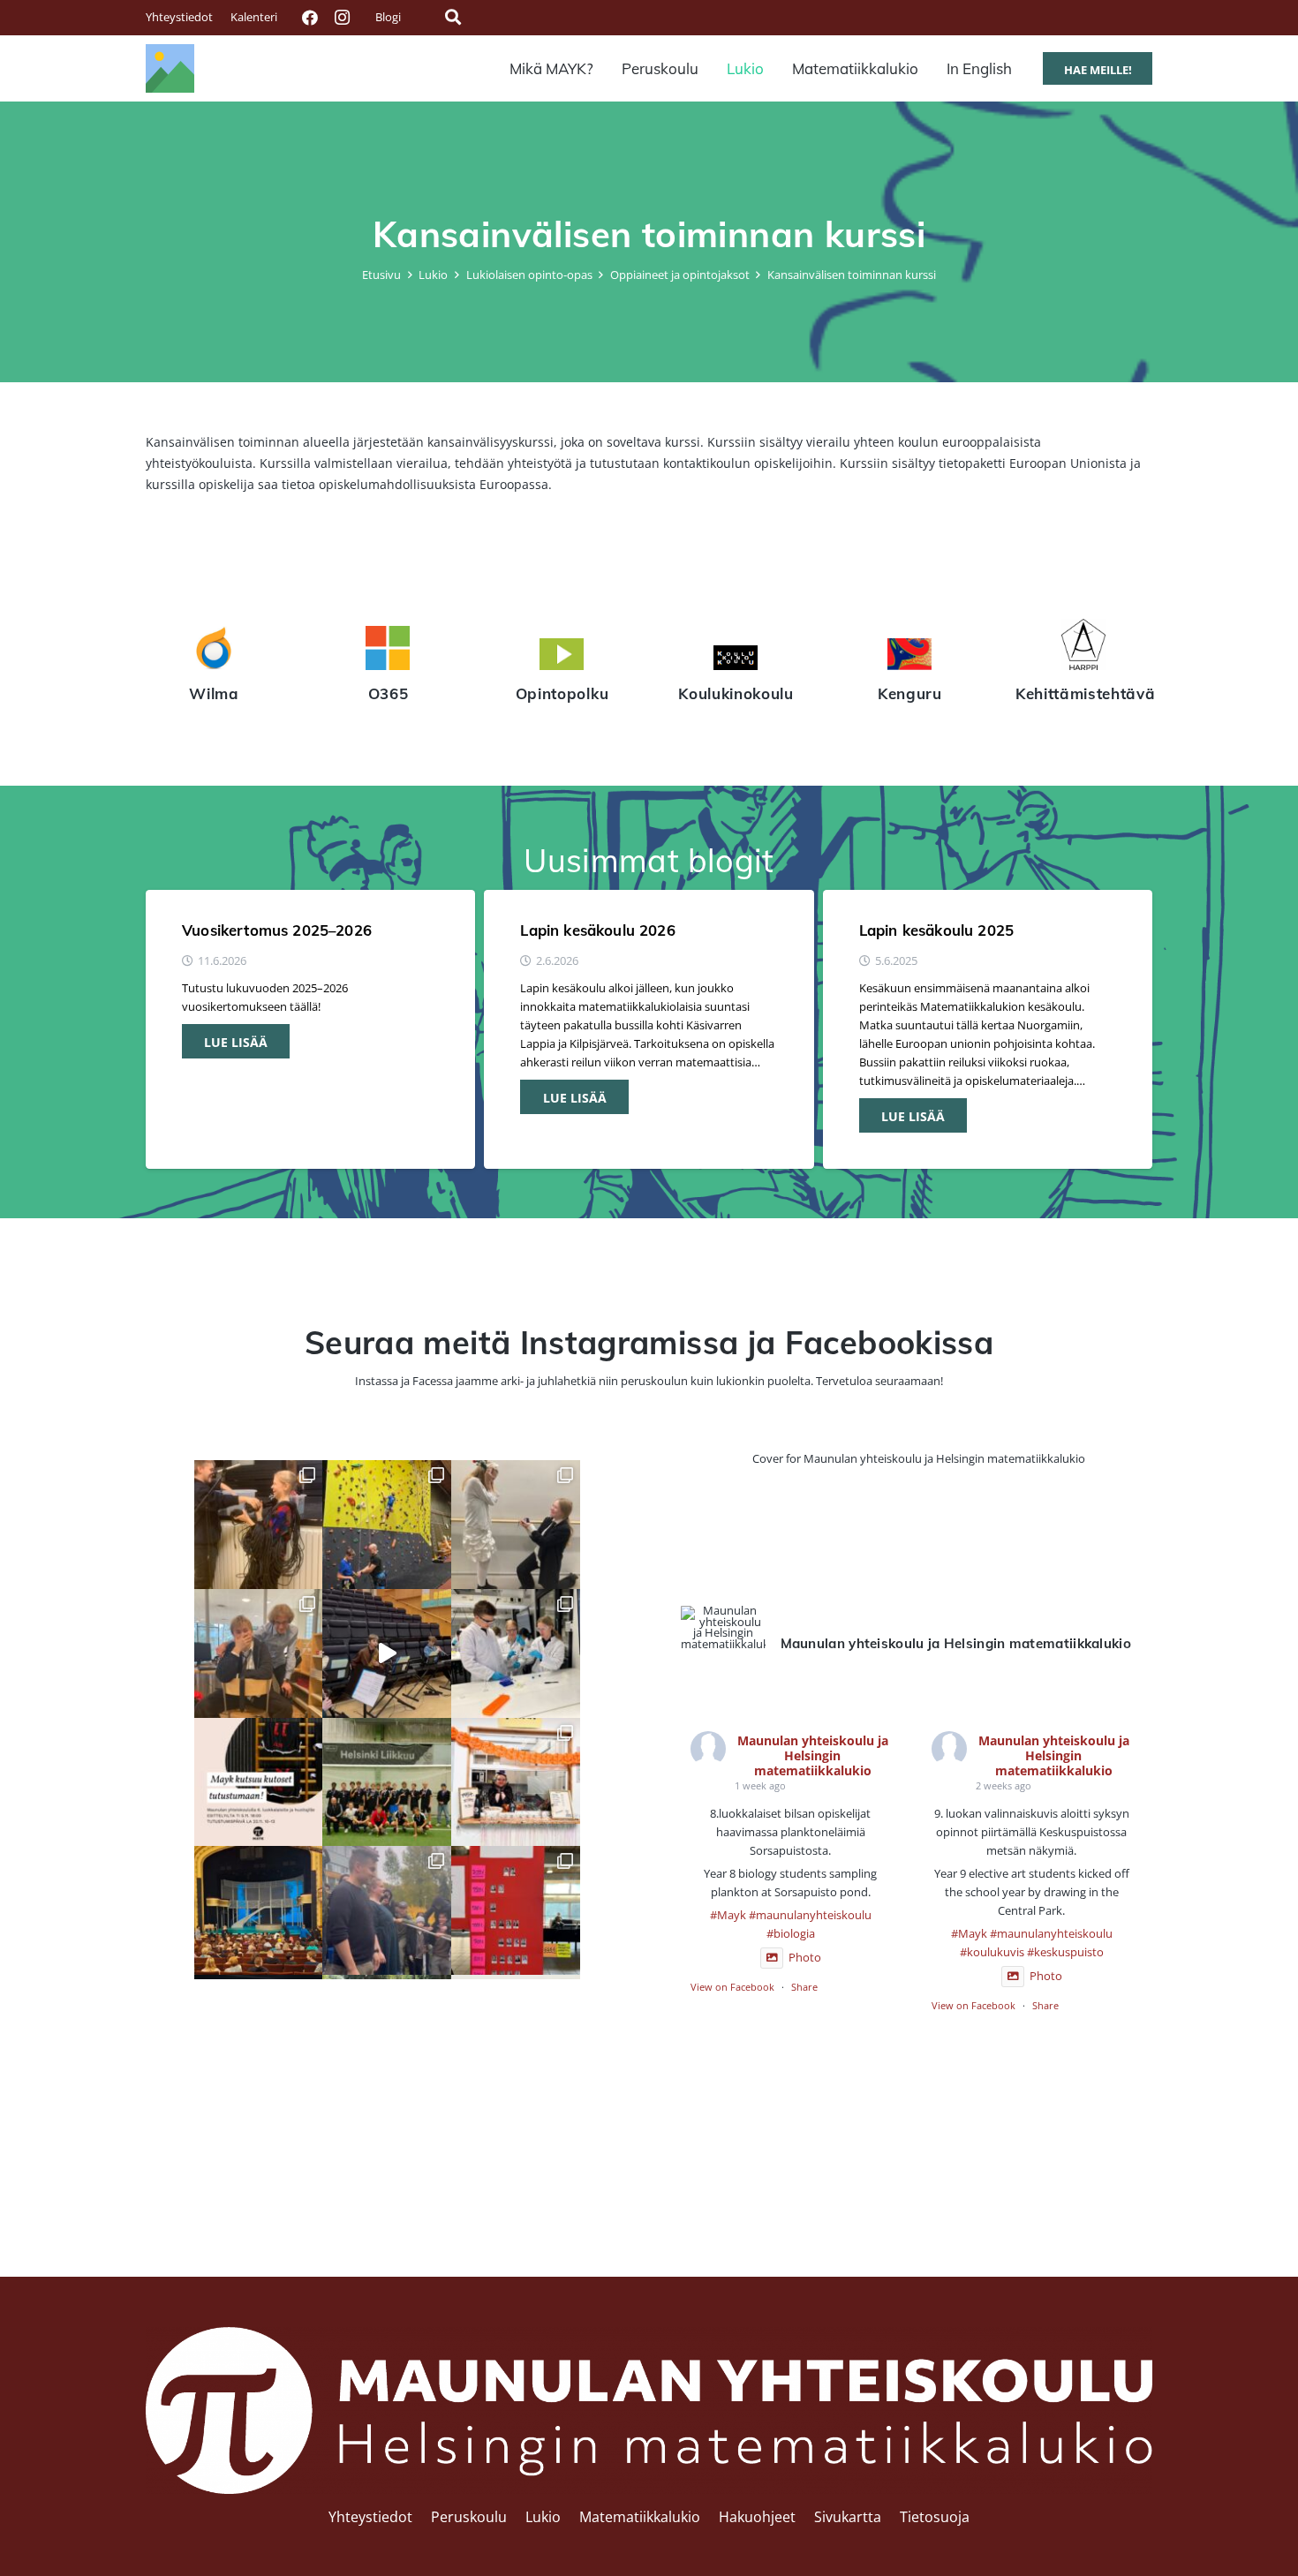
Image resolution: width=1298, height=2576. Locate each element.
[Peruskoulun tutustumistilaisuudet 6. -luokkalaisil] (259, 1782)
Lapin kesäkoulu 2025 (936, 930)
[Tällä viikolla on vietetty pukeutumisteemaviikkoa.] (259, 1653)
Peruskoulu (469, 2517)
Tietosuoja (935, 2517)
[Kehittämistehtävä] (1084, 647)
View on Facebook (732, 1987)
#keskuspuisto (1065, 1952)
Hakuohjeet (757, 2517)
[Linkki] (170, 68)
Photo (805, 1958)
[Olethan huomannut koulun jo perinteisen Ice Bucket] (516, 1910)
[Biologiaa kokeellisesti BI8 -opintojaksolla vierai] (516, 1653)
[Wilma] (214, 651)
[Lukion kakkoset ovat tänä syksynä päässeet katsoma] (259, 1910)
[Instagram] (342, 18)
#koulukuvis (992, 1952)
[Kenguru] (910, 657)
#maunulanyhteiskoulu (810, 1915)
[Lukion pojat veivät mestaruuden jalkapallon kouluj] (387, 1782)
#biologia (791, 1934)
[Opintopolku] (562, 657)
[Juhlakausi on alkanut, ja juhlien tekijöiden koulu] (259, 1525)
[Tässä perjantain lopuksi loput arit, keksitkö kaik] (516, 1525)
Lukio (543, 2517)
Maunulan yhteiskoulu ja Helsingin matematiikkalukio (813, 1755)
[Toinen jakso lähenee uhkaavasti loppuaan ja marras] (387, 1653)
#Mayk (728, 1915)
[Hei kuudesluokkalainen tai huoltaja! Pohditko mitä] (387, 1525)
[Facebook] (310, 18)
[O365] (388, 651)
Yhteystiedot (370, 2517)
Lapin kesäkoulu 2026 (597, 930)
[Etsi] (453, 17)
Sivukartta (848, 2517)
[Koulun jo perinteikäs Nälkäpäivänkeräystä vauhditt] (387, 1910)
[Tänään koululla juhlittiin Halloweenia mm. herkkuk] (516, 1782)
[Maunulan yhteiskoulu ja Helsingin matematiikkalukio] (723, 1628)
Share (804, 1987)
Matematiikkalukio (640, 2517)
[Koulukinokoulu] (736, 660)
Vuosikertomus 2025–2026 (277, 930)
